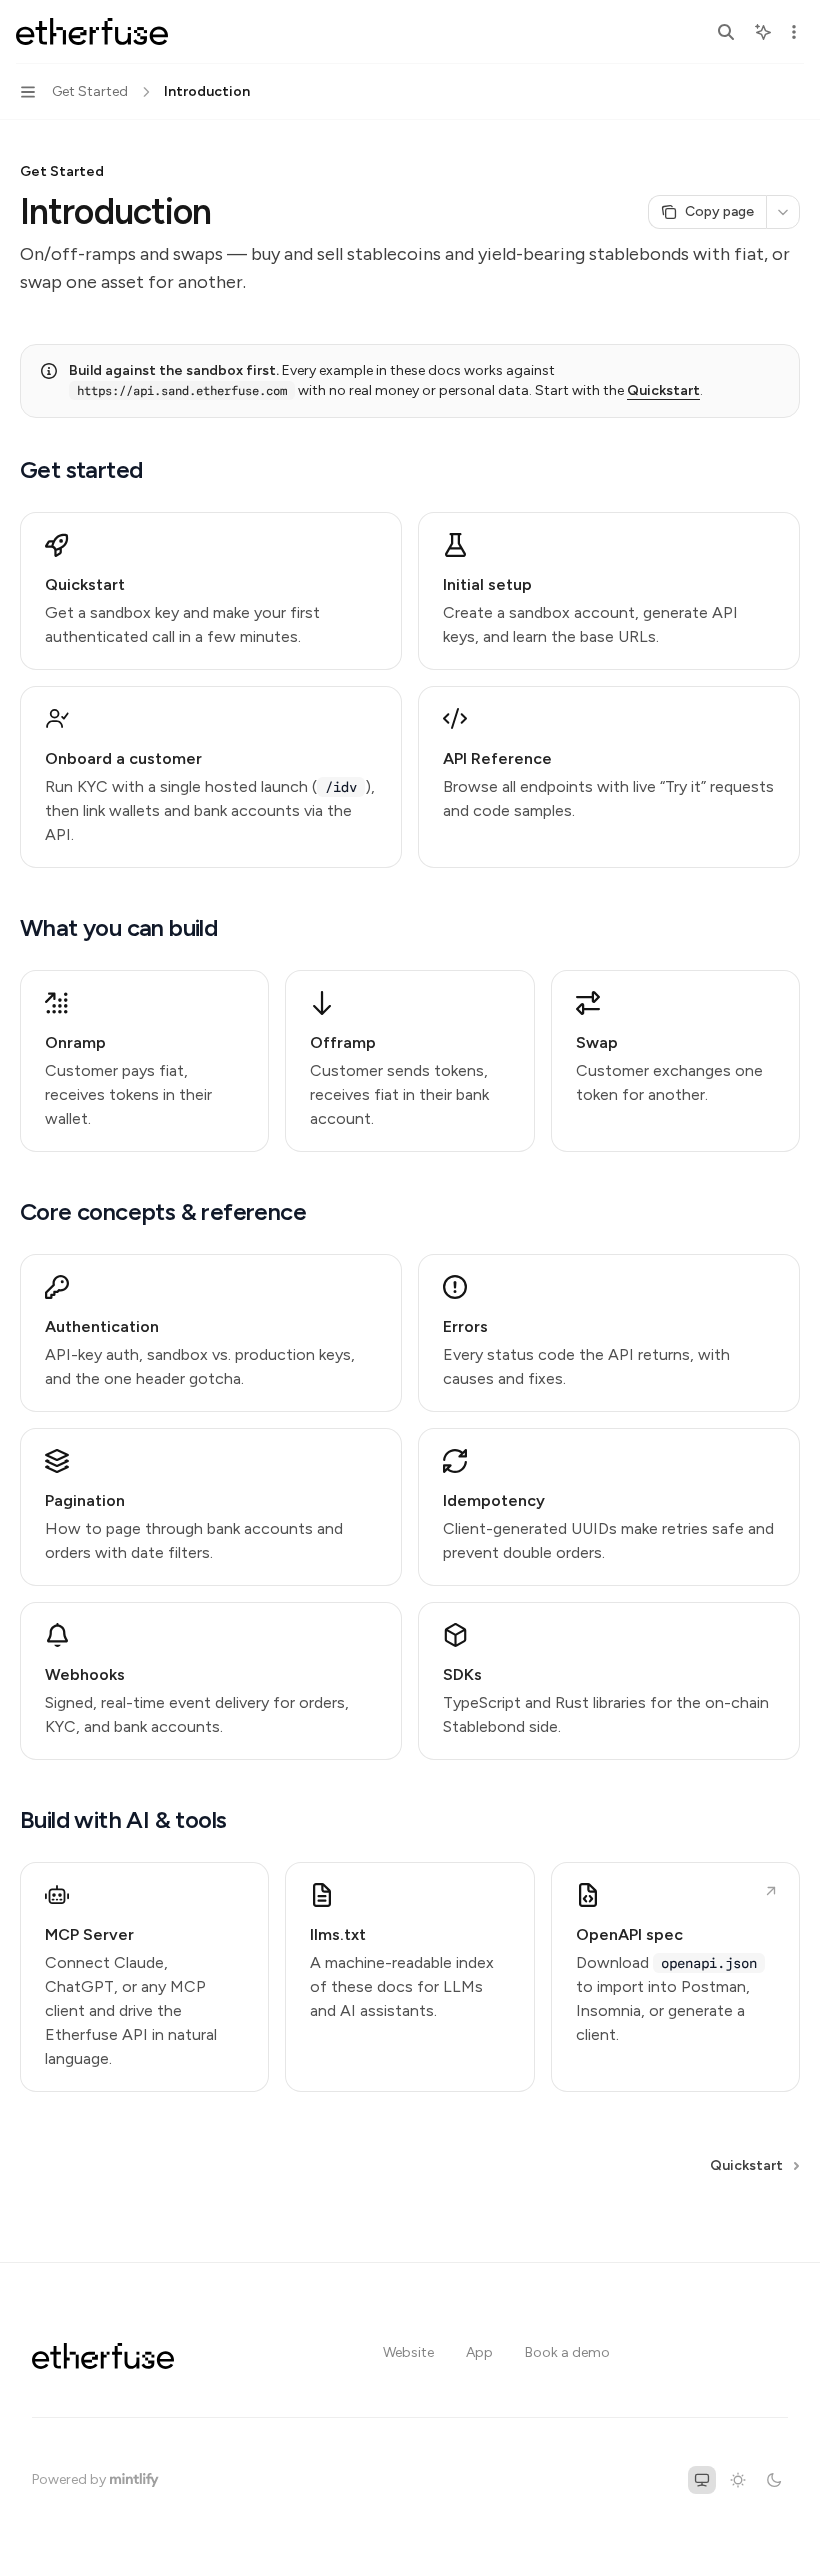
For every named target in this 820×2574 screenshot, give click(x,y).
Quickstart (663, 390)
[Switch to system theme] (702, 2480)
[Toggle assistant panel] (763, 32)
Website (408, 2352)
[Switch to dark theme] (774, 2480)
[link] (211, 591)
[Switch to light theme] (738, 2480)
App (479, 2352)
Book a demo (567, 2352)
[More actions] (794, 32)
